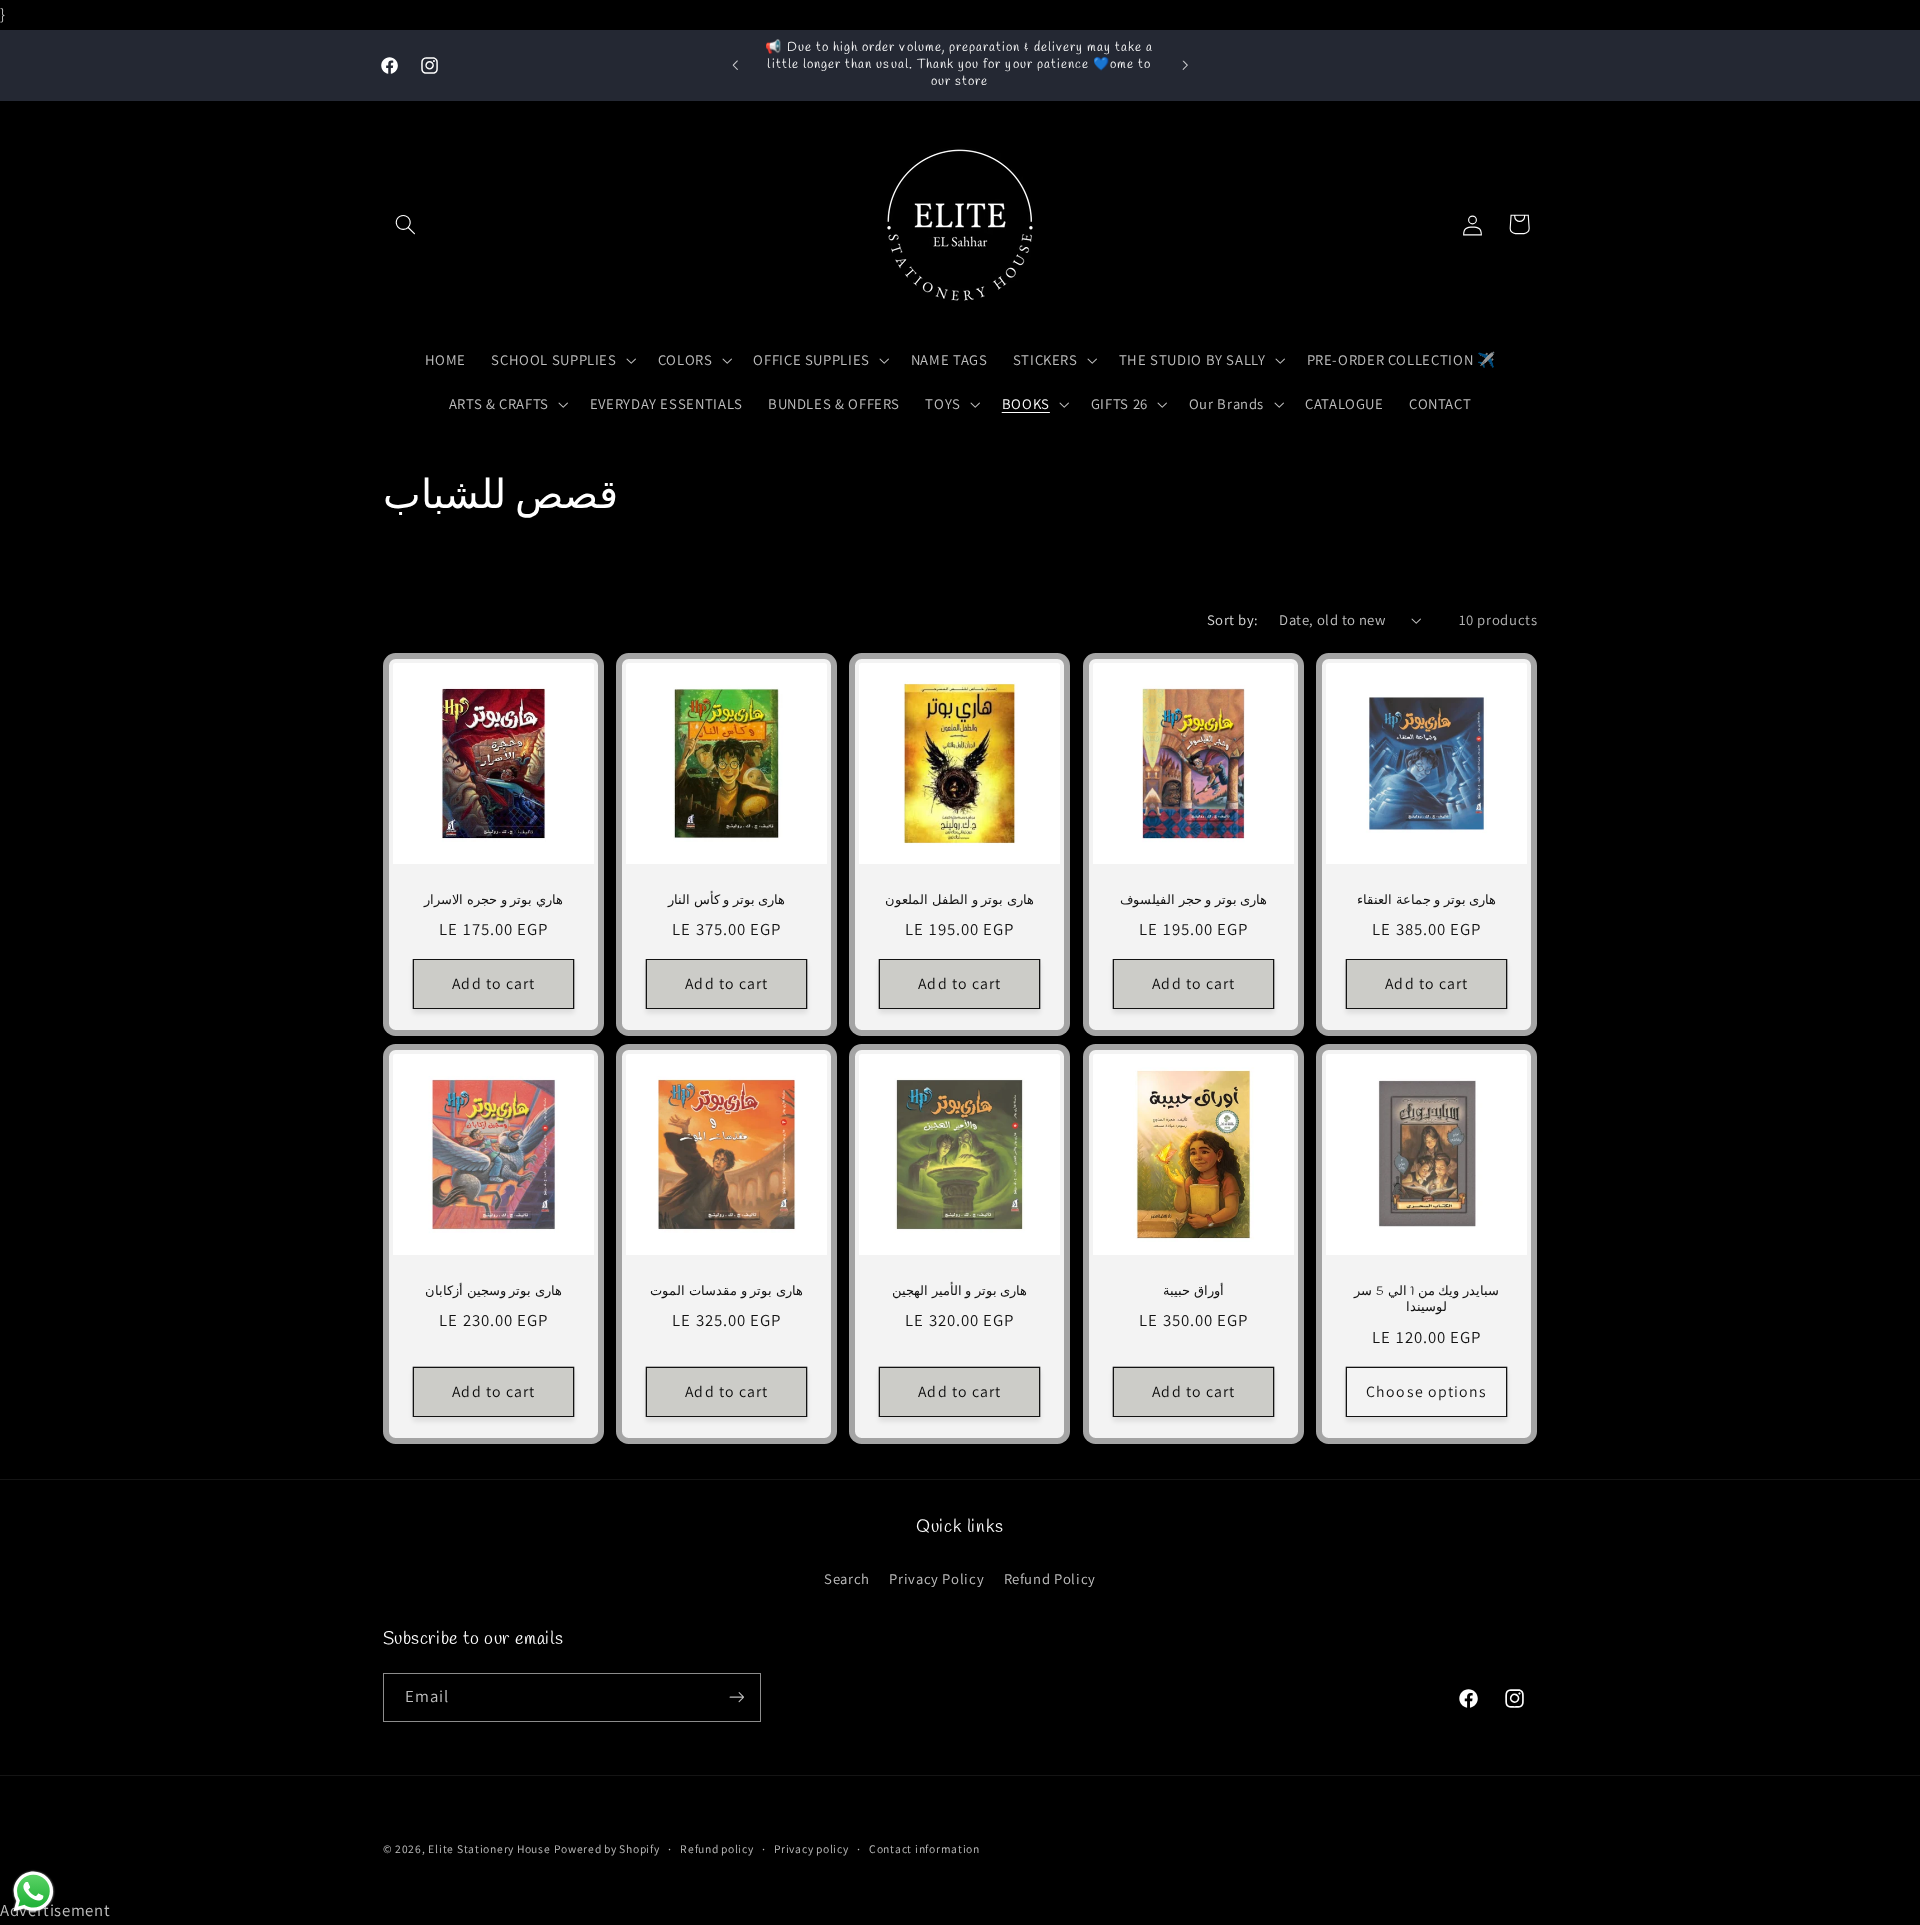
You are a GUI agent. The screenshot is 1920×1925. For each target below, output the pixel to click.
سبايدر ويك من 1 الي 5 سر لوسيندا (1426, 1299)
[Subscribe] (736, 1697)
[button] (406, 224)
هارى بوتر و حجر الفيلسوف (1193, 900)
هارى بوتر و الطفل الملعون (960, 900)
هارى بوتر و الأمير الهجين (959, 1291)
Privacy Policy (936, 1578)
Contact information (924, 1848)
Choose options (1426, 1390)
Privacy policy (811, 1848)
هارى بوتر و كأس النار (726, 900)
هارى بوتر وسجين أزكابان (493, 1291)
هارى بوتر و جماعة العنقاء (1426, 900)
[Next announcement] (1185, 65)
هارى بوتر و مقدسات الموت (726, 1291)
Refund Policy (1050, 1578)
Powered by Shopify (606, 1848)
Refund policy (717, 1848)
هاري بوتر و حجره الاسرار (493, 900)
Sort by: (1232, 619)
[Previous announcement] (735, 65)
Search (847, 1578)
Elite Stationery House (489, 1848)
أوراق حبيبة (1193, 1291)
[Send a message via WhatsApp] (33, 1891)
